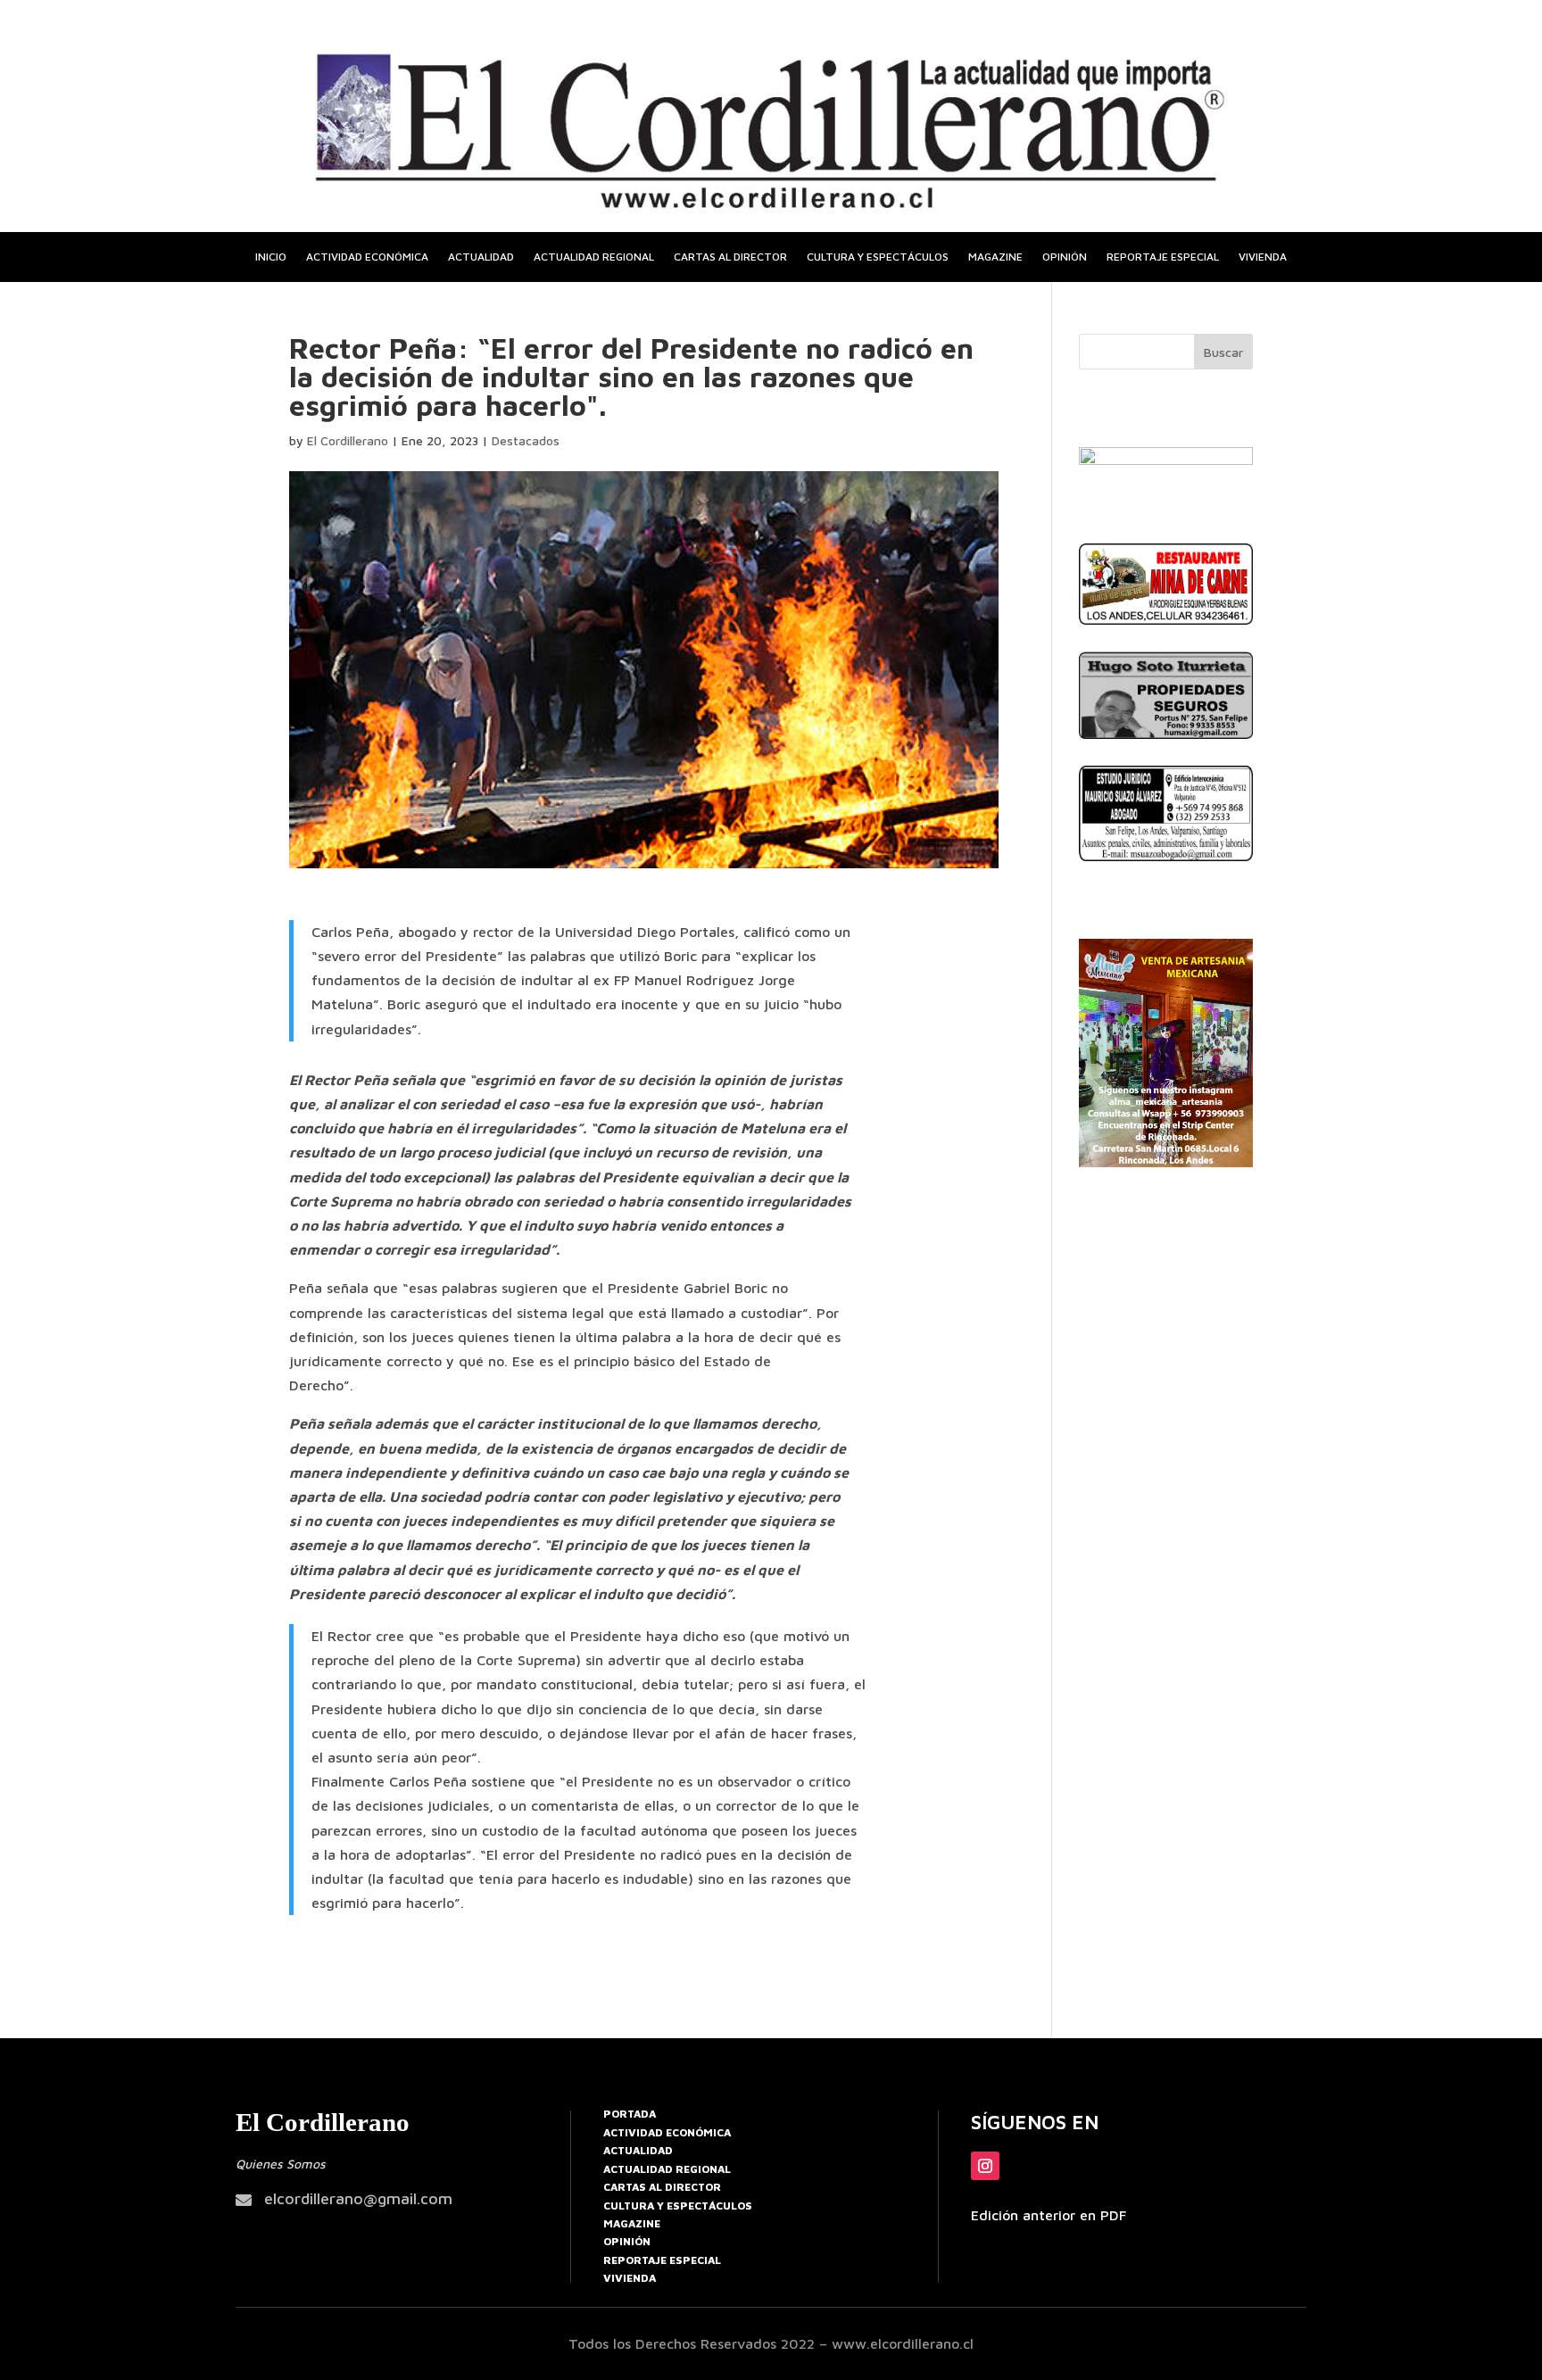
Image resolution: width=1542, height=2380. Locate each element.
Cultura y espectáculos (878, 257)
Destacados (526, 440)
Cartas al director (730, 257)
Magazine (995, 257)
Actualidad (481, 257)
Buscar (1223, 352)
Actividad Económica (667, 2132)
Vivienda (1263, 257)
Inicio (271, 257)
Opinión (1065, 257)
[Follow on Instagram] (985, 2166)
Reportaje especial (1163, 257)
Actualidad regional (594, 257)
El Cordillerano (348, 440)
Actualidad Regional (667, 2169)
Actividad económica (367, 257)
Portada (630, 2114)
